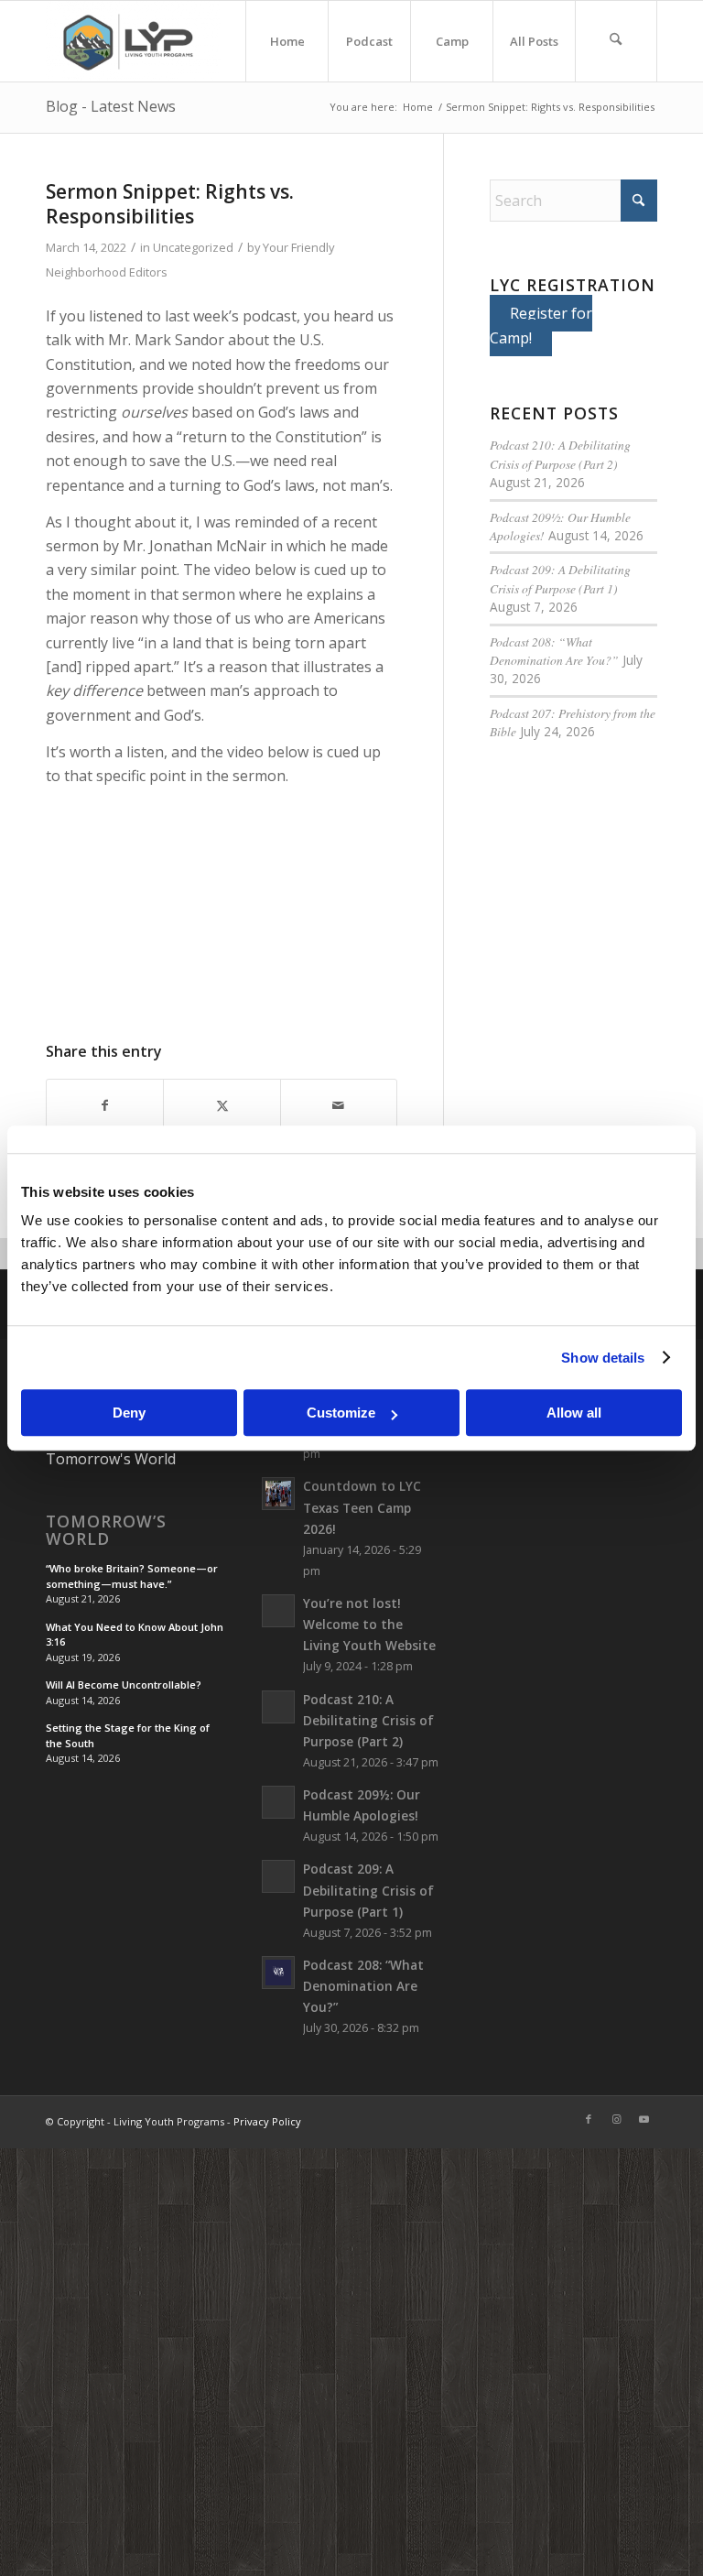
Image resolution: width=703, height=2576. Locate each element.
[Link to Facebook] (589, 2119)
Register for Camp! (541, 325)
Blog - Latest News (111, 106)
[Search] (616, 41)
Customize (341, 1413)
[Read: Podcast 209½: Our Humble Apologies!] (278, 1802)
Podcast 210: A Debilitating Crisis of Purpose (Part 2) (560, 454)
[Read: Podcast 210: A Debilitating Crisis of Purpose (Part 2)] (278, 1707)
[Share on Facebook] (105, 1105)
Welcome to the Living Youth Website (369, 1624)
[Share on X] (222, 1105)
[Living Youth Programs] (133, 41)
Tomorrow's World (111, 1459)
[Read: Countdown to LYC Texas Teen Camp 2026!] (278, 1494)
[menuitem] (287, 41)
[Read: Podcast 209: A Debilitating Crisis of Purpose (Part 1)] (278, 1876)
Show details (603, 1358)
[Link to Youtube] (644, 2119)
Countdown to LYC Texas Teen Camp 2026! (362, 1507)
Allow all (574, 1413)
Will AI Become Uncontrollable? (124, 1685)
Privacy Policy (267, 2121)
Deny (129, 1413)
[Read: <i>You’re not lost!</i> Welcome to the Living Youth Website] (278, 1611)
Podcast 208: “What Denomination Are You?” (554, 651)
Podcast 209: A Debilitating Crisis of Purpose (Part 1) (560, 578)
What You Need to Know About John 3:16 (135, 1635)
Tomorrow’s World (106, 1531)
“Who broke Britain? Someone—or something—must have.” (132, 1576)
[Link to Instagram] (616, 2119)
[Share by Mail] (339, 1105)
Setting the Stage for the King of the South (128, 1735)
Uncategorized (193, 247)
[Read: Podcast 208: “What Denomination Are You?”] (278, 1973)
